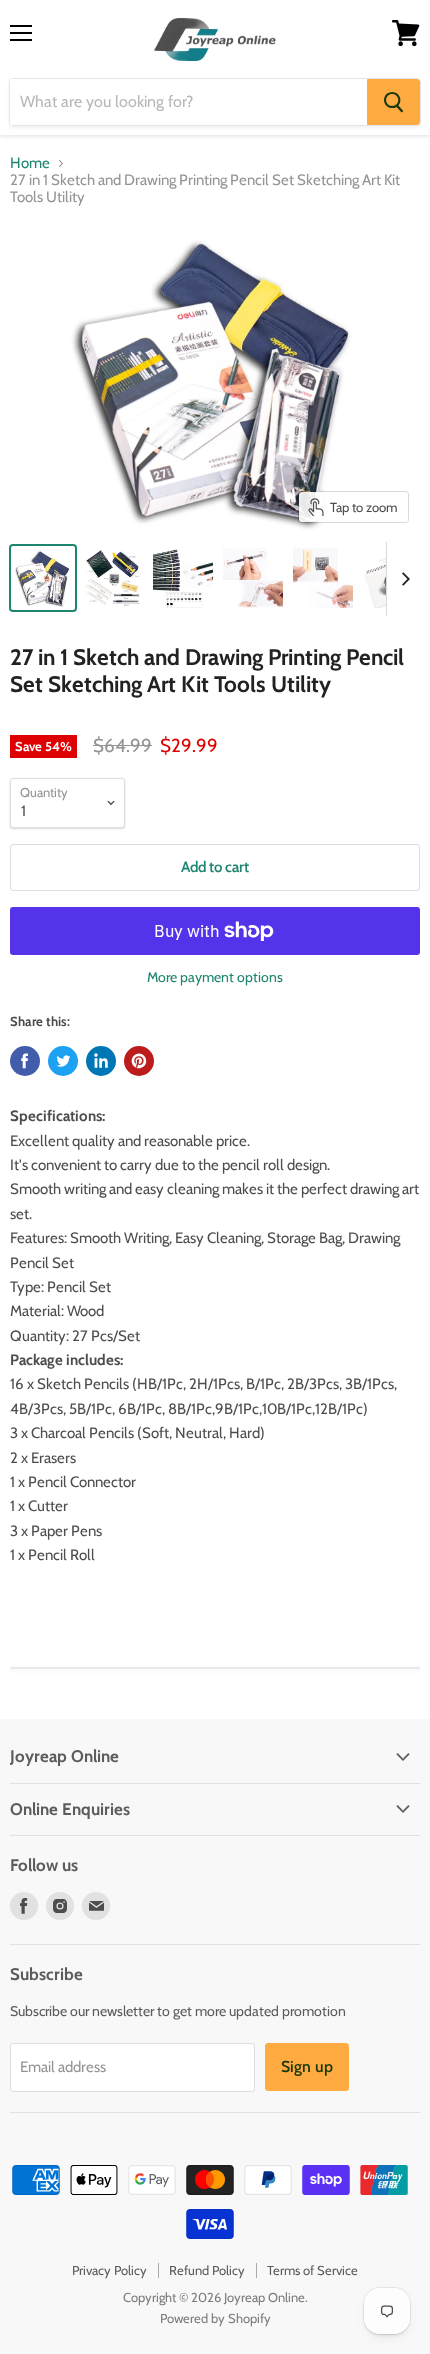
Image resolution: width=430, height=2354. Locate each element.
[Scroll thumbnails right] (402, 579)
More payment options (215, 977)
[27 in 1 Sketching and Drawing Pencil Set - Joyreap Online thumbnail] (113, 578)
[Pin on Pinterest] (139, 1061)
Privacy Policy (109, 2270)
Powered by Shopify (215, 2318)
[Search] (393, 102)
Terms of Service (312, 2270)
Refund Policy (207, 2270)
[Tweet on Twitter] (63, 1061)
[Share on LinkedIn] (101, 1061)
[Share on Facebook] (25, 1061)
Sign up (307, 2066)
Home (30, 163)
